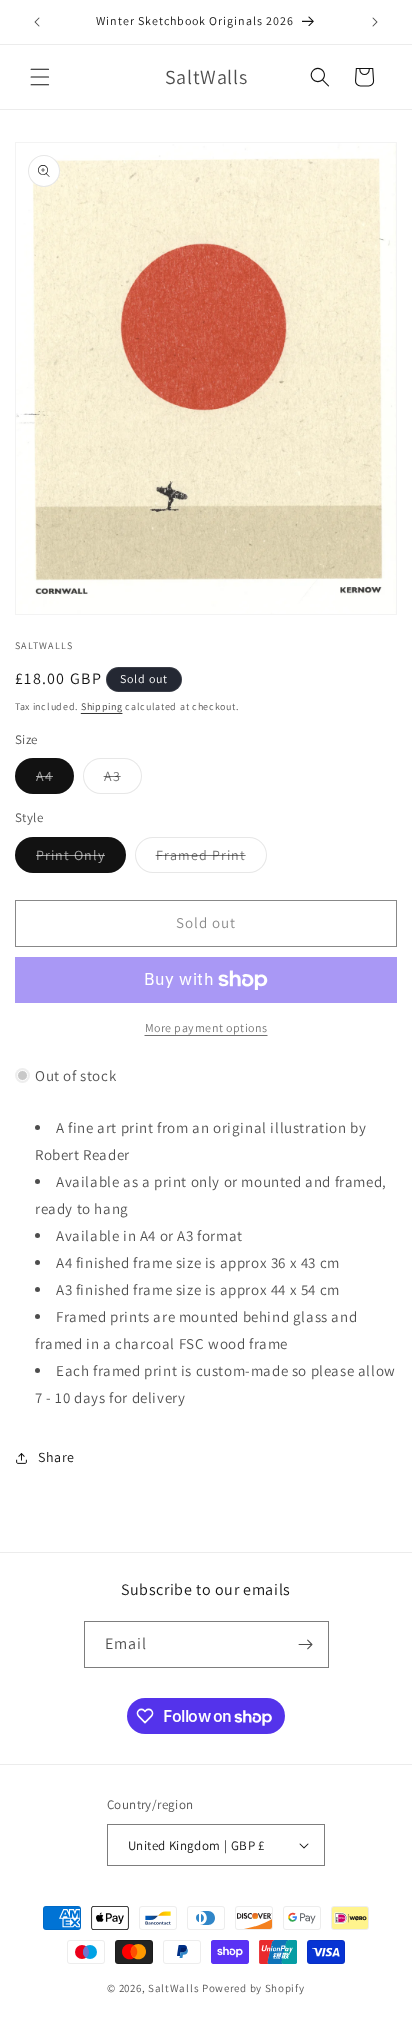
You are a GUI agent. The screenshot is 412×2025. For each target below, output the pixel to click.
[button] (40, 77)
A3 (123, 780)
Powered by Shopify (253, 1988)
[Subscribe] (306, 1644)
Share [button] (56, 1457)
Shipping (102, 706)
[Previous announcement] (37, 22)
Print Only (81, 859)
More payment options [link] (206, 1027)
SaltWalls (173, 1988)
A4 (55, 780)
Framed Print (211, 859)
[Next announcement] (375, 22)
